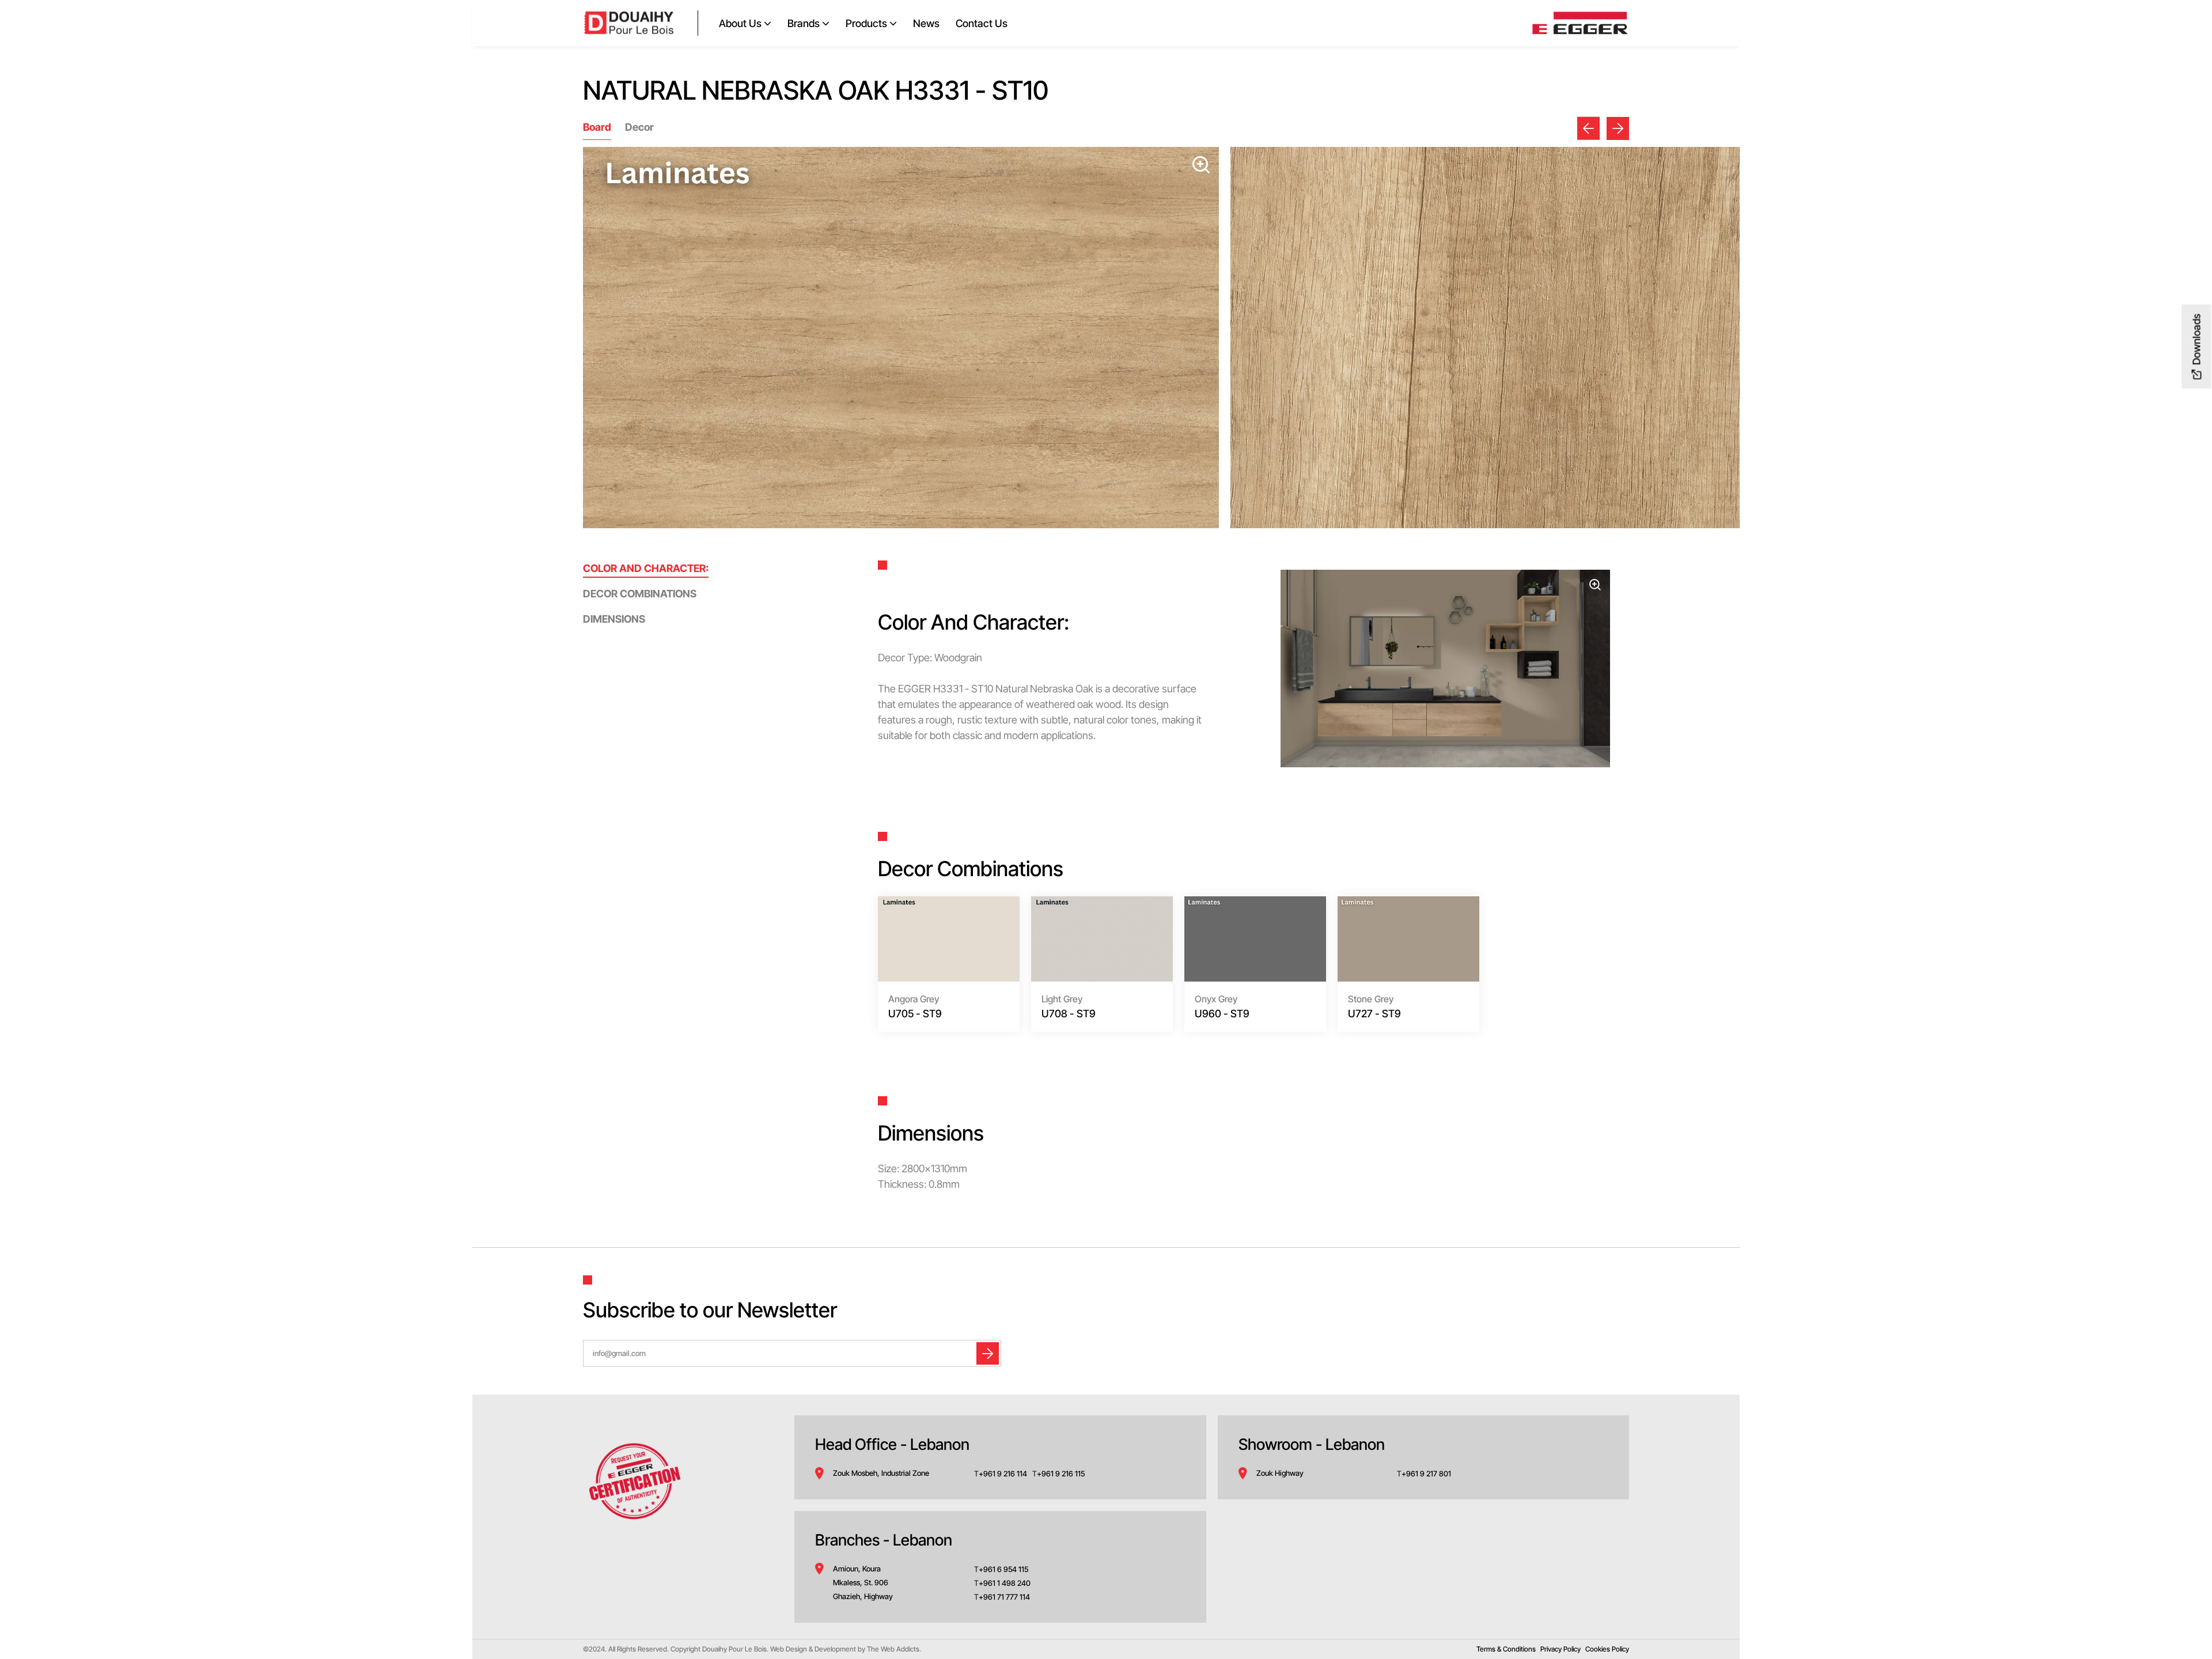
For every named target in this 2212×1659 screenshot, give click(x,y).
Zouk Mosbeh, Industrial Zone (881, 1473)
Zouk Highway (1280, 1473)
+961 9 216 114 (1004, 1474)
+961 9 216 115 (1061, 1474)
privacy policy (1560, 1649)
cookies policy (1607, 1649)
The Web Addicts (893, 1649)
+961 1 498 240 (1005, 1583)
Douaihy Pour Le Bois (734, 1649)
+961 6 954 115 (1003, 1569)
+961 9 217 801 (1427, 1474)
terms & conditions (1506, 1649)
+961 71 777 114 (1004, 1597)
